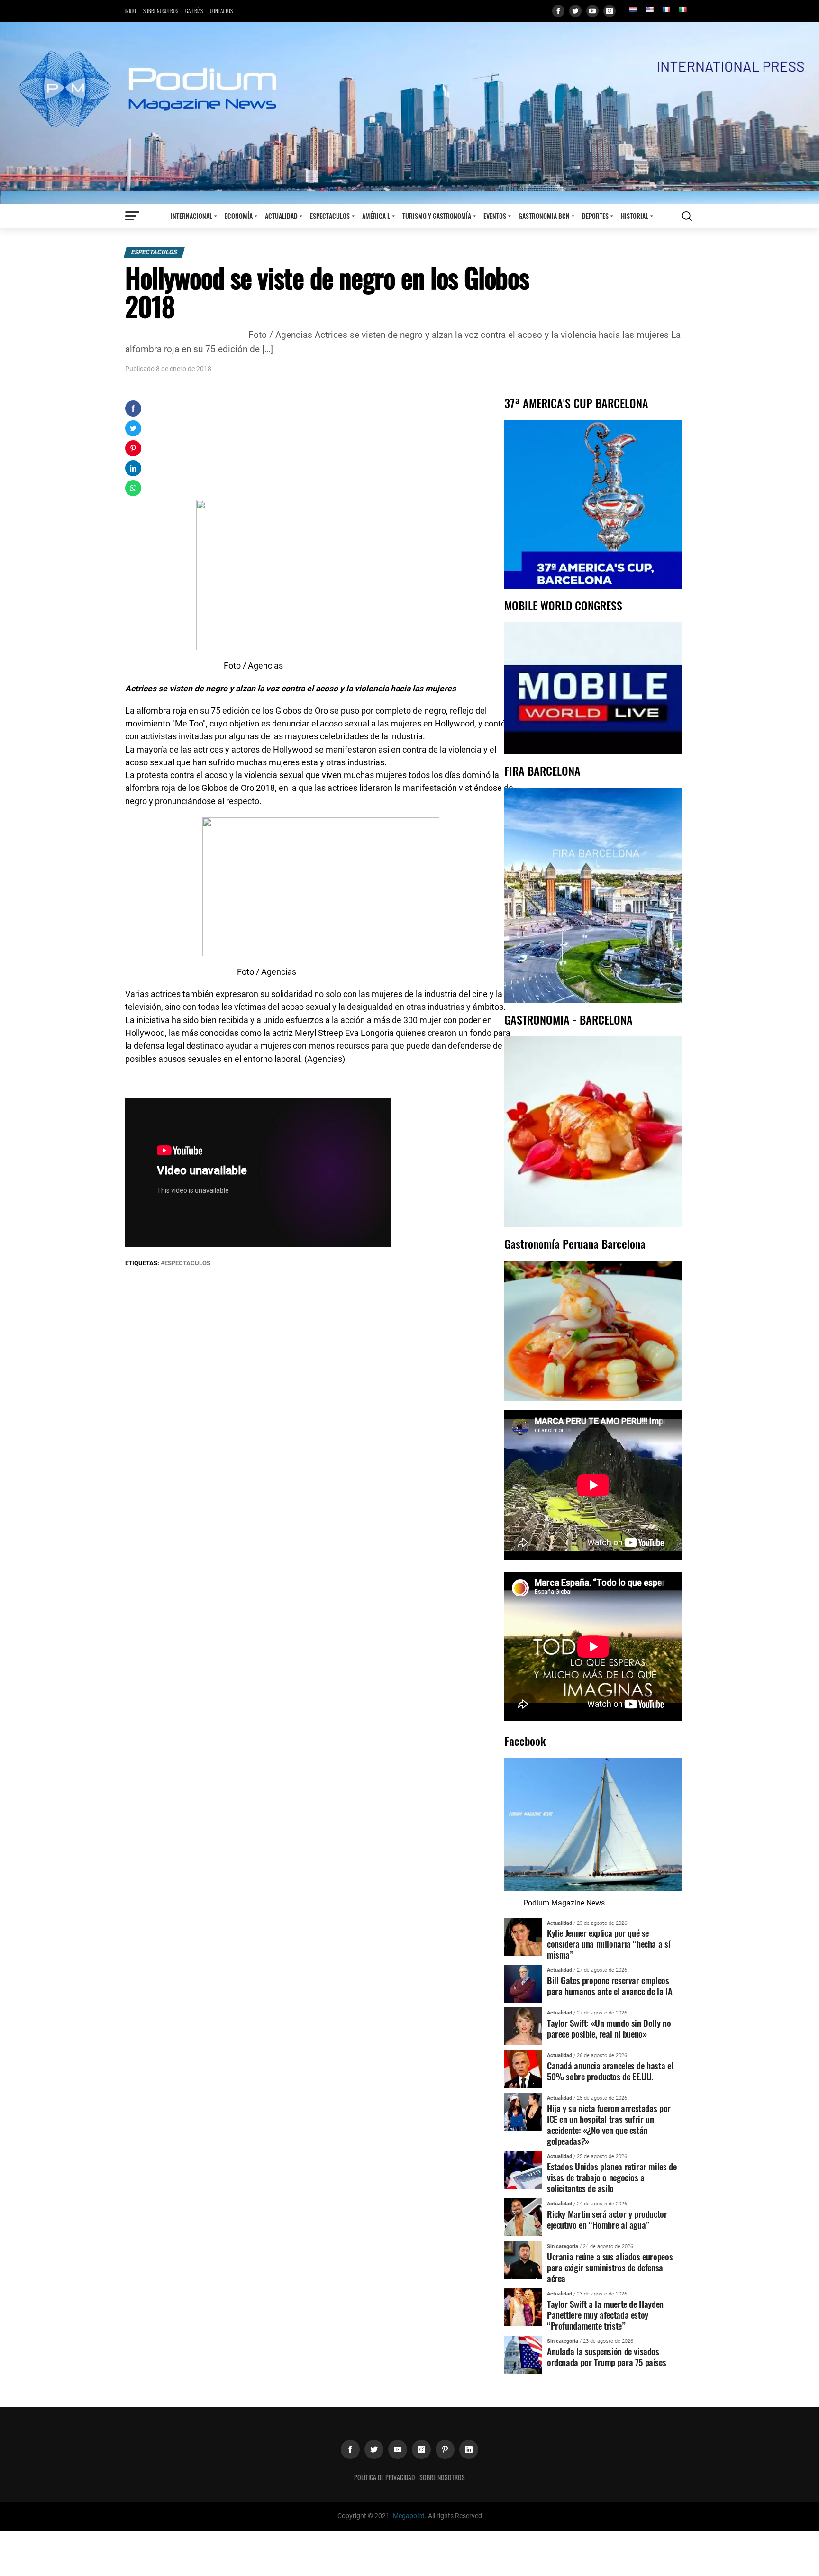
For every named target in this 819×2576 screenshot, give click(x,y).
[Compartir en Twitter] (133, 428)
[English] (649, 9)
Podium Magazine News (564, 1903)
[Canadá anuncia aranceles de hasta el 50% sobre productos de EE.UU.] (523, 2069)
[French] (666, 9)
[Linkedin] (469, 2449)
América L (376, 216)
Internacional (191, 216)
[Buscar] (687, 216)
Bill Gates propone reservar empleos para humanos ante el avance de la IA (610, 1986)
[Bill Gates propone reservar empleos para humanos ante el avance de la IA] (523, 1983)
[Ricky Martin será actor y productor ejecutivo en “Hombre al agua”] (523, 2217)
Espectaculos (330, 216)
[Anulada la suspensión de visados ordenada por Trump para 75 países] (523, 2354)
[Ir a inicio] (409, 113)
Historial (635, 216)
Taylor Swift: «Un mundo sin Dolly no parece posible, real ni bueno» (609, 2028)
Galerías (194, 11)
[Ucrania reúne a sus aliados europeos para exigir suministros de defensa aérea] (523, 2259)
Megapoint (409, 2516)
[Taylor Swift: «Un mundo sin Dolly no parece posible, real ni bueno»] (523, 2026)
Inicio (131, 11)
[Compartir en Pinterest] (133, 448)
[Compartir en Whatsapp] (133, 488)
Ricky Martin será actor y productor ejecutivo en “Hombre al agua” (607, 2219)
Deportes (595, 216)
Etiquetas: (143, 1263)
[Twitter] (575, 11)
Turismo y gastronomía (437, 216)
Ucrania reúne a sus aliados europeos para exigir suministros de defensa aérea (610, 2267)
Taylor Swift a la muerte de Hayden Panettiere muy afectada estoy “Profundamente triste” (605, 2315)
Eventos (495, 216)
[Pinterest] (445, 2449)
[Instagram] (610, 11)
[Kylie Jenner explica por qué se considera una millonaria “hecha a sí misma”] (523, 1936)
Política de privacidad (384, 2477)
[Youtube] (592, 11)
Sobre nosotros (161, 11)
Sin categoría (563, 2246)
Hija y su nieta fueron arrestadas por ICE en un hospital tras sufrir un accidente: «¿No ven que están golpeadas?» (609, 2124)
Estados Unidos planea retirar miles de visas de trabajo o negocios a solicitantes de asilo (612, 2177)
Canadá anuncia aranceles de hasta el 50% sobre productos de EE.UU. (610, 2071)
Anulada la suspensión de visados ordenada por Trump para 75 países (606, 2357)
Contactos (221, 11)
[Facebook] (558, 11)
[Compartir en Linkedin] (133, 468)
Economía (239, 216)
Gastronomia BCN (544, 216)
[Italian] (682, 9)
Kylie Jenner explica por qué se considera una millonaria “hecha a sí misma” (609, 1944)
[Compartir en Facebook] (133, 408)
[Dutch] (633, 9)
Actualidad (281, 216)
